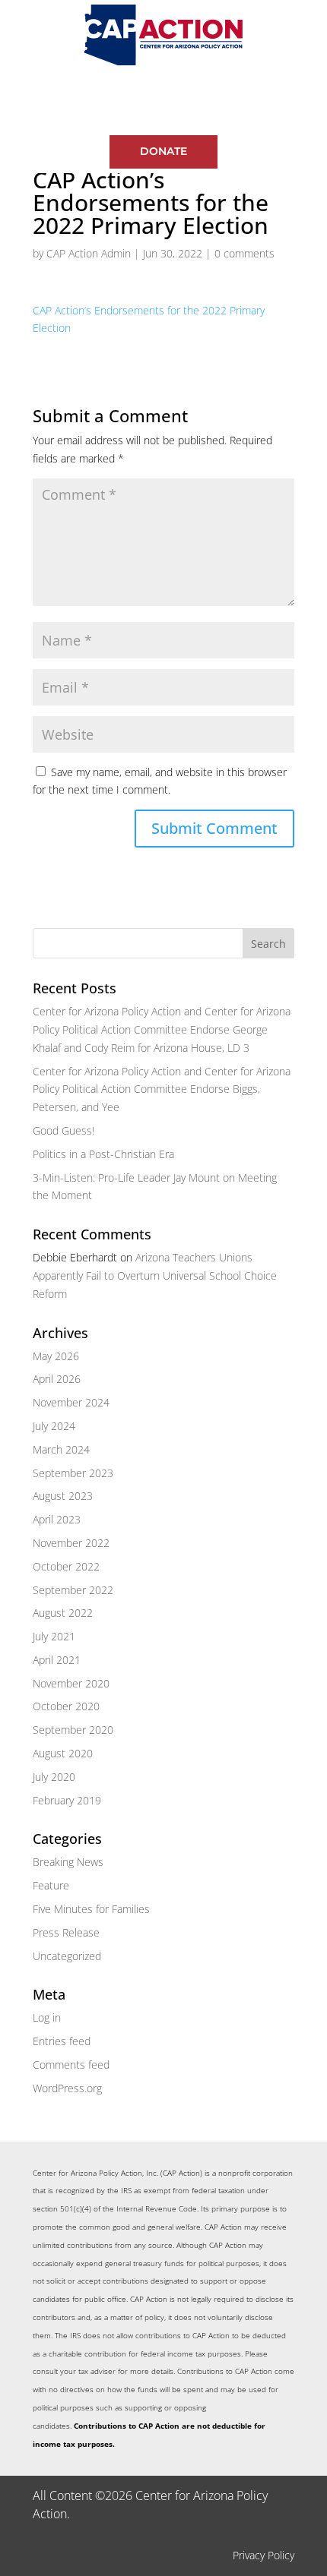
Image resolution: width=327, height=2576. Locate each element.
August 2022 (63, 1613)
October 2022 (66, 1566)
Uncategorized (67, 1956)
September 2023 (73, 1473)
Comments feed (71, 2065)
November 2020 (71, 1683)
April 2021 (57, 1660)
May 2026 (56, 1356)
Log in (47, 2017)
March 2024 (61, 1449)
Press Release (66, 1932)
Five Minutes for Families (91, 1909)
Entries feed (62, 2041)
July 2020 (54, 1777)
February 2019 (67, 1800)
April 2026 (57, 1379)
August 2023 (63, 1496)
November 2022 (71, 1543)
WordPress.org (67, 2088)
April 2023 (57, 1519)
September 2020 (73, 1730)
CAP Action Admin (89, 253)
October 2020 (66, 1706)
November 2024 (71, 1402)
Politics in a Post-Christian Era (103, 1154)
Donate (163, 151)
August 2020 (63, 1753)
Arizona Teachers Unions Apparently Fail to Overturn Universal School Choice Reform (155, 1275)
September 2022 (73, 1590)
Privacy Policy (264, 2555)
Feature (51, 1885)
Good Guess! (63, 1130)
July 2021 (54, 1636)
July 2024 (54, 1426)
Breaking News (68, 1862)
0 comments (244, 253)
